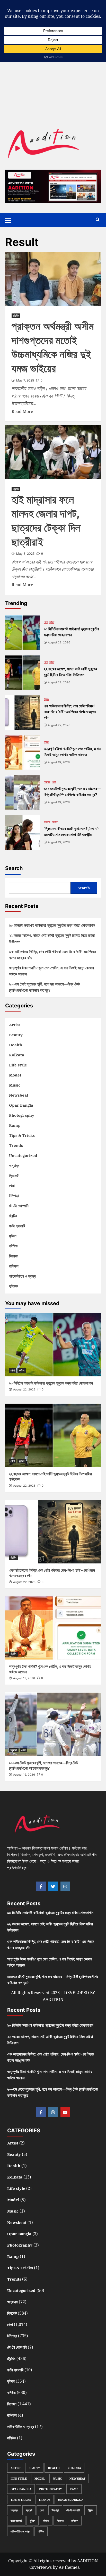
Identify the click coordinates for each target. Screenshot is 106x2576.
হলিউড (13, 1286)
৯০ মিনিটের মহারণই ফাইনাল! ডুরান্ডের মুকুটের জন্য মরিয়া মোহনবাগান (52, 925)
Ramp (15, 1125)
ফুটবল (52, 622)
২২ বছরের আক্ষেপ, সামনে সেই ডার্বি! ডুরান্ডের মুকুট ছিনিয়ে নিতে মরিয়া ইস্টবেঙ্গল (52, 938)
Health (16, 1045)
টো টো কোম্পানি (19, 1206)
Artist (15, 1025)
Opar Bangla (21, 1105)
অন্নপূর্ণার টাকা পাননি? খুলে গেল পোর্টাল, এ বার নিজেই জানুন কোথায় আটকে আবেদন (51, 971)
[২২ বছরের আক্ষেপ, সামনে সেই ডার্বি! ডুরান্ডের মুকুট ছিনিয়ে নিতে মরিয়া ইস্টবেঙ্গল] (23, 673)
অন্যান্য (14, 1165)
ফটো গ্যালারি (17, 1226)
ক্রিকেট (47, 782)
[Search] (98, 220)
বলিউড (13, 1246)
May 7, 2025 (25, 380)
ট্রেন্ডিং (16, 316)
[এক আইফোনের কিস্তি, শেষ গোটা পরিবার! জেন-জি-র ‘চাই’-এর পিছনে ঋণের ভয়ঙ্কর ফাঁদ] (23, 713)
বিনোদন (55, 822)
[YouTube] (65, 2112)
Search (14, 868)
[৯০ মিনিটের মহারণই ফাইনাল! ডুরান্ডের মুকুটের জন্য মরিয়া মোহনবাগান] (23, 633)
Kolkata (17, 1055)
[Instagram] (65, 1886)
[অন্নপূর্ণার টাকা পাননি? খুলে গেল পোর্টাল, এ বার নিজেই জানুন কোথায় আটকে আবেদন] (23, 753)
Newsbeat (19, 1095)
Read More (22, 411)
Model (15, 1075)
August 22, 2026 (24, 1389)
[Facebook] (41, 1886)
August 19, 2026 (24, 1678)
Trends (16, 1145)
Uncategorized (23, 1155)
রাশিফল (14, 1266)
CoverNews (41, 2567)
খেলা (46, 622)
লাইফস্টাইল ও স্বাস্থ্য (22, 1276)
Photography (22, 1115)
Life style (18, 1065)
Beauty (16, 1035)
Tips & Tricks (22, 1135)
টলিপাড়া (47, 822)
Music (15, 1085)
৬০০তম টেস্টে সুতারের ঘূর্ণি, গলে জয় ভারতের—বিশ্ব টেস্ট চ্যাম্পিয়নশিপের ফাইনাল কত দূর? (44, 987)
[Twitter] (53, 1886)
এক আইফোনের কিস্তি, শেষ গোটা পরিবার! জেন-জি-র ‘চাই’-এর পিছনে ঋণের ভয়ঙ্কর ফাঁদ (52, 955)
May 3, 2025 (25, 554)
